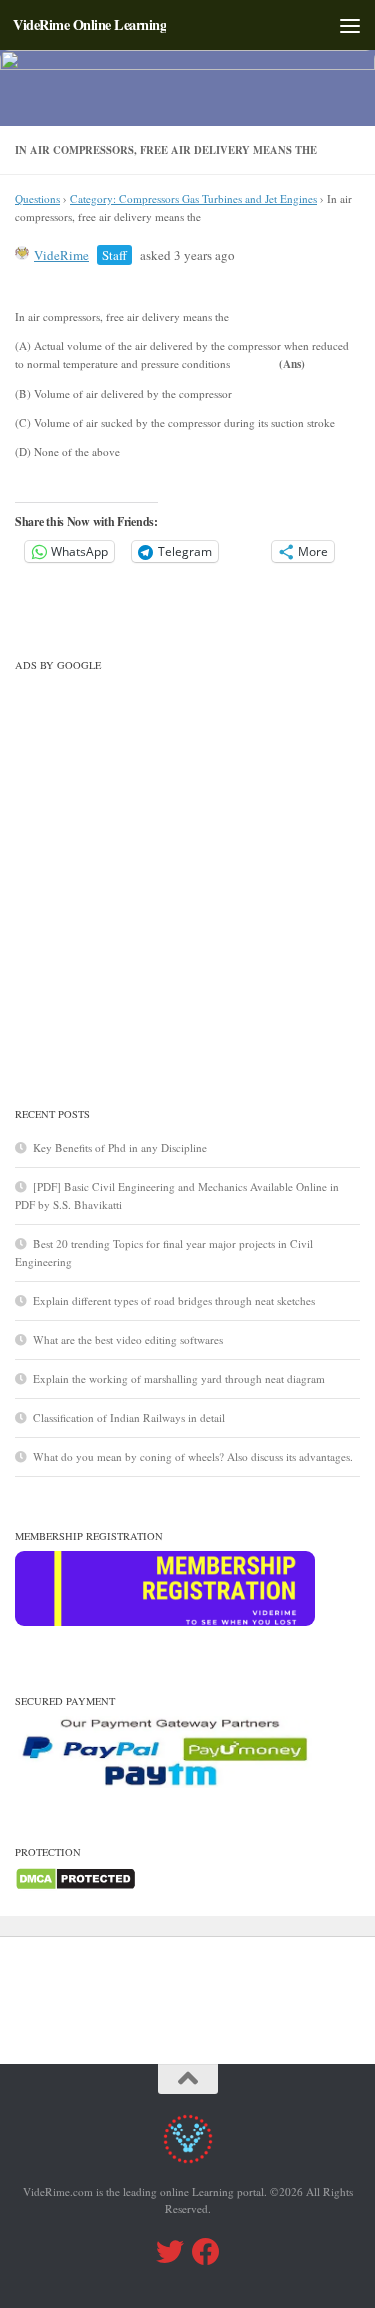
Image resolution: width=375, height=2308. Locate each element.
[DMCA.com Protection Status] (75, 1886)
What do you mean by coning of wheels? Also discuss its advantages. (193, 1456)
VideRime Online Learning (89, 24)
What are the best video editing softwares (128, 1339)
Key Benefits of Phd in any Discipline (120, 1147)
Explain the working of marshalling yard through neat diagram (179, 1378)
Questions (37, 198)
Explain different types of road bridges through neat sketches (174, 1300)
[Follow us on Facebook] (206, 2252)
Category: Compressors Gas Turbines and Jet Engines (193, 198)
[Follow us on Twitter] (170, 2252)
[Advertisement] (187, 867)
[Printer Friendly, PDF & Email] (275, 296)
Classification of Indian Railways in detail (129, 1417)
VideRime (61, 255)
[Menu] (350, 25)
